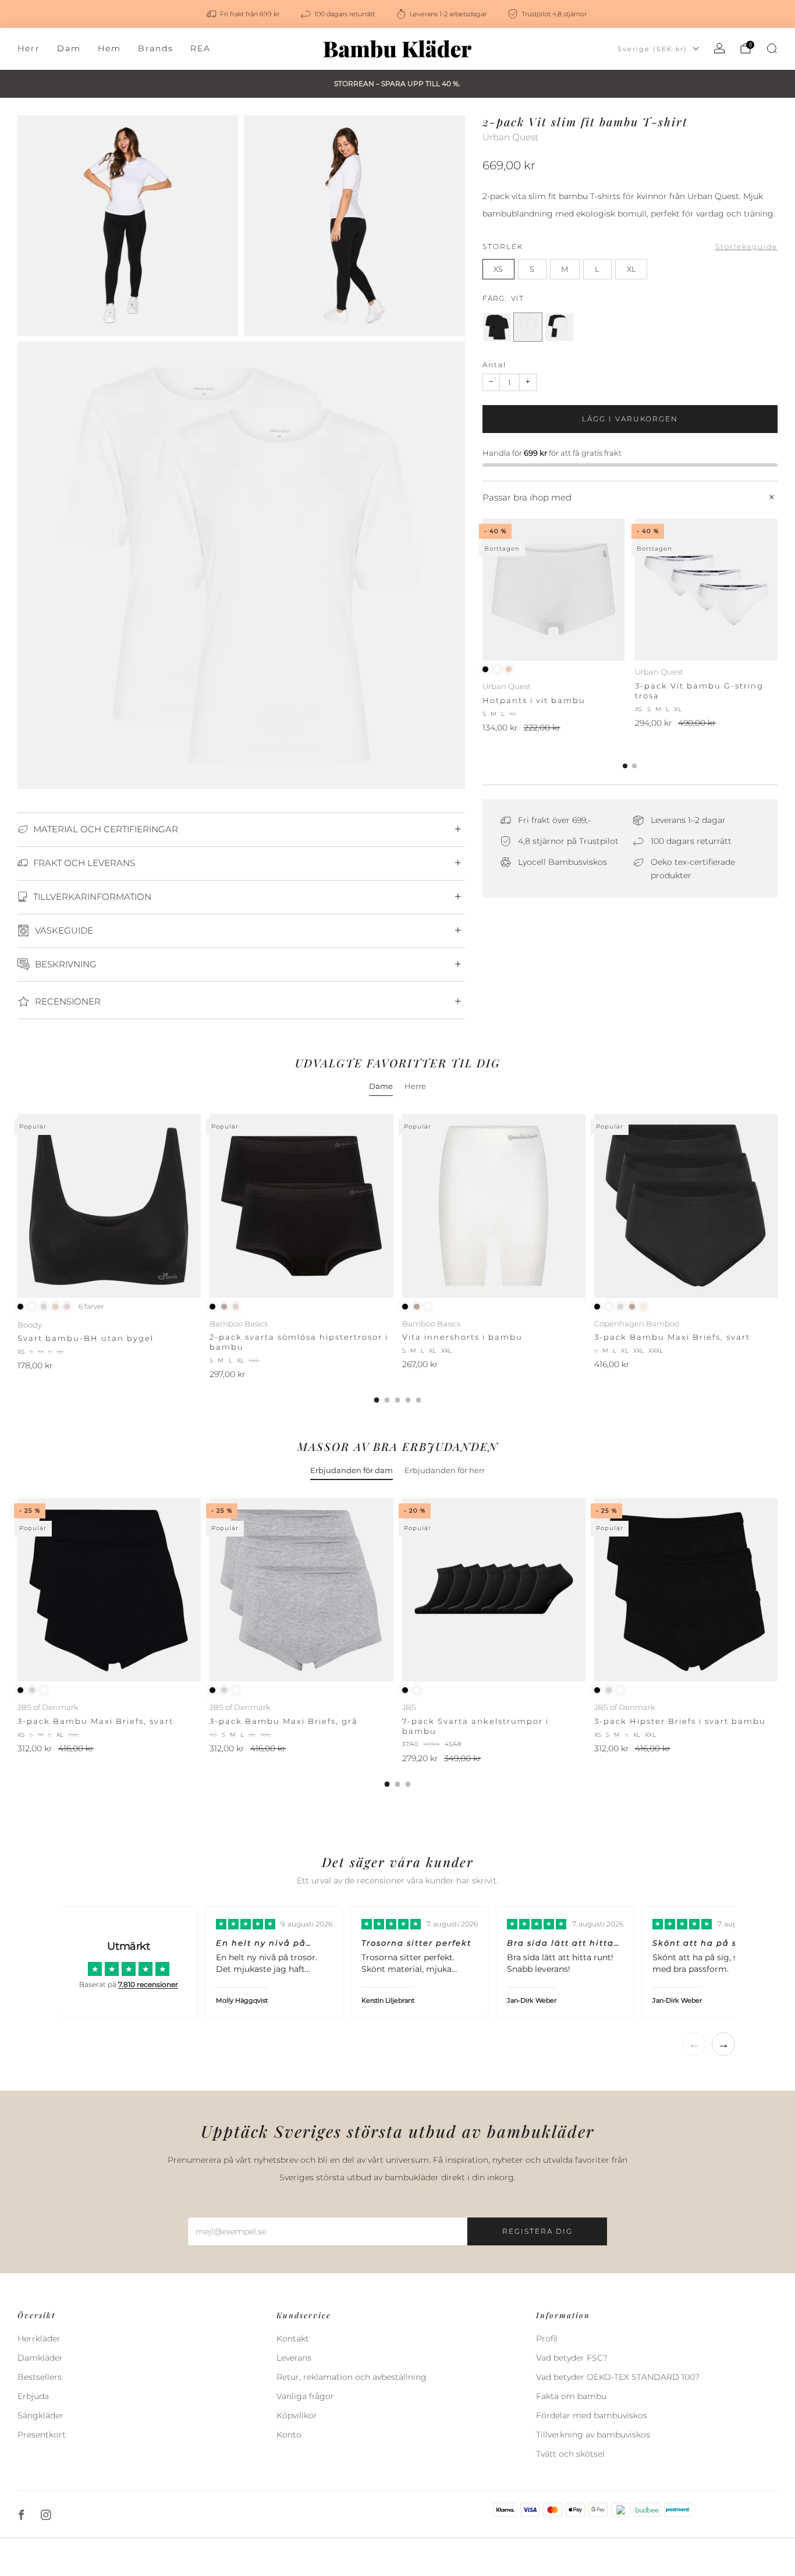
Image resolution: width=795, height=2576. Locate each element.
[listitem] (244, 14)
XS (498, 269)
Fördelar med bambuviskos (592, 2415)
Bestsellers (40, 2377)
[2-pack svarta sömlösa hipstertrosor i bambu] (301, 1206)
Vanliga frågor (305, 2396)
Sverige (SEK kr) (652, 49)
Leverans (294, 2358)
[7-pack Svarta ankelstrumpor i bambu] (494, 1590)
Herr (29, 48)
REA (200, 48)
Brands (156, 48)
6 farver (91, 1307)
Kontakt (293, 2339)
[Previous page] (482, 591)
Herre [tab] (415, 1086)
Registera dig (537, 2231)
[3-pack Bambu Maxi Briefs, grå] (301, 1590)
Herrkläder (39, 2339)
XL (631, 269)
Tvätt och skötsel (570, 2454)
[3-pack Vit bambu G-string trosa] (706, 590)
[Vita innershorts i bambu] (494, 1206)
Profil (547, 2339)
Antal (494, 365)
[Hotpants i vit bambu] (554, 590)
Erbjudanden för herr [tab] (445, 1470)
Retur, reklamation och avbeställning (352, 2377)
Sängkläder (40, 2415)
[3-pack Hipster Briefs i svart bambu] (686, 1590)
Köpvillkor (297, 2415)
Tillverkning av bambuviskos (593, 2435)
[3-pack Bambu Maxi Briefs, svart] (686, 1206)
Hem (109, 48)
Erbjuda (33, 2396)
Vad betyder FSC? (572, 2358)
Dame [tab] (381, 1086)
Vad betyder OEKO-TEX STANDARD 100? (618, 2377)
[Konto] (719, 48)
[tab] (625, 766)
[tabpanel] (397, 1258)
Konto (289, 2435)
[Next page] (778, 591)
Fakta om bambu (571, 2396)
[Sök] (772, 48)
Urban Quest (510, 137)
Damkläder (40, 2358)
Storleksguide (746, 246)
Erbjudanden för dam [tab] (352, 1470)
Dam (69, 48)
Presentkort (42, 2435)
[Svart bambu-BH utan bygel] (109, 1206)
